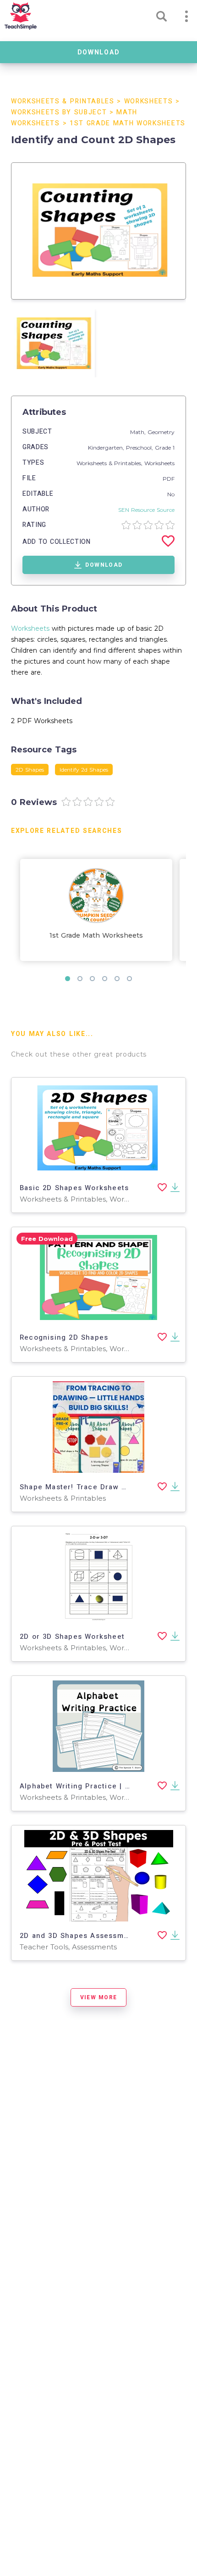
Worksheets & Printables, (110, 463)
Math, (139, 432)
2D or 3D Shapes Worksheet (72, 1637)
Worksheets (149, 101)
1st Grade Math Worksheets (128, 123)
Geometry (161, 432)
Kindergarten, (107, 448)
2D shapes (30, 770)
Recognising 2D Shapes (64, 1337)
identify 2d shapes (84, 770)
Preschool (139, 448)
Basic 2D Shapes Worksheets (74, 1188)
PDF (169, 479)
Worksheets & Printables (63, 101)
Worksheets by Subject (59, 112)
